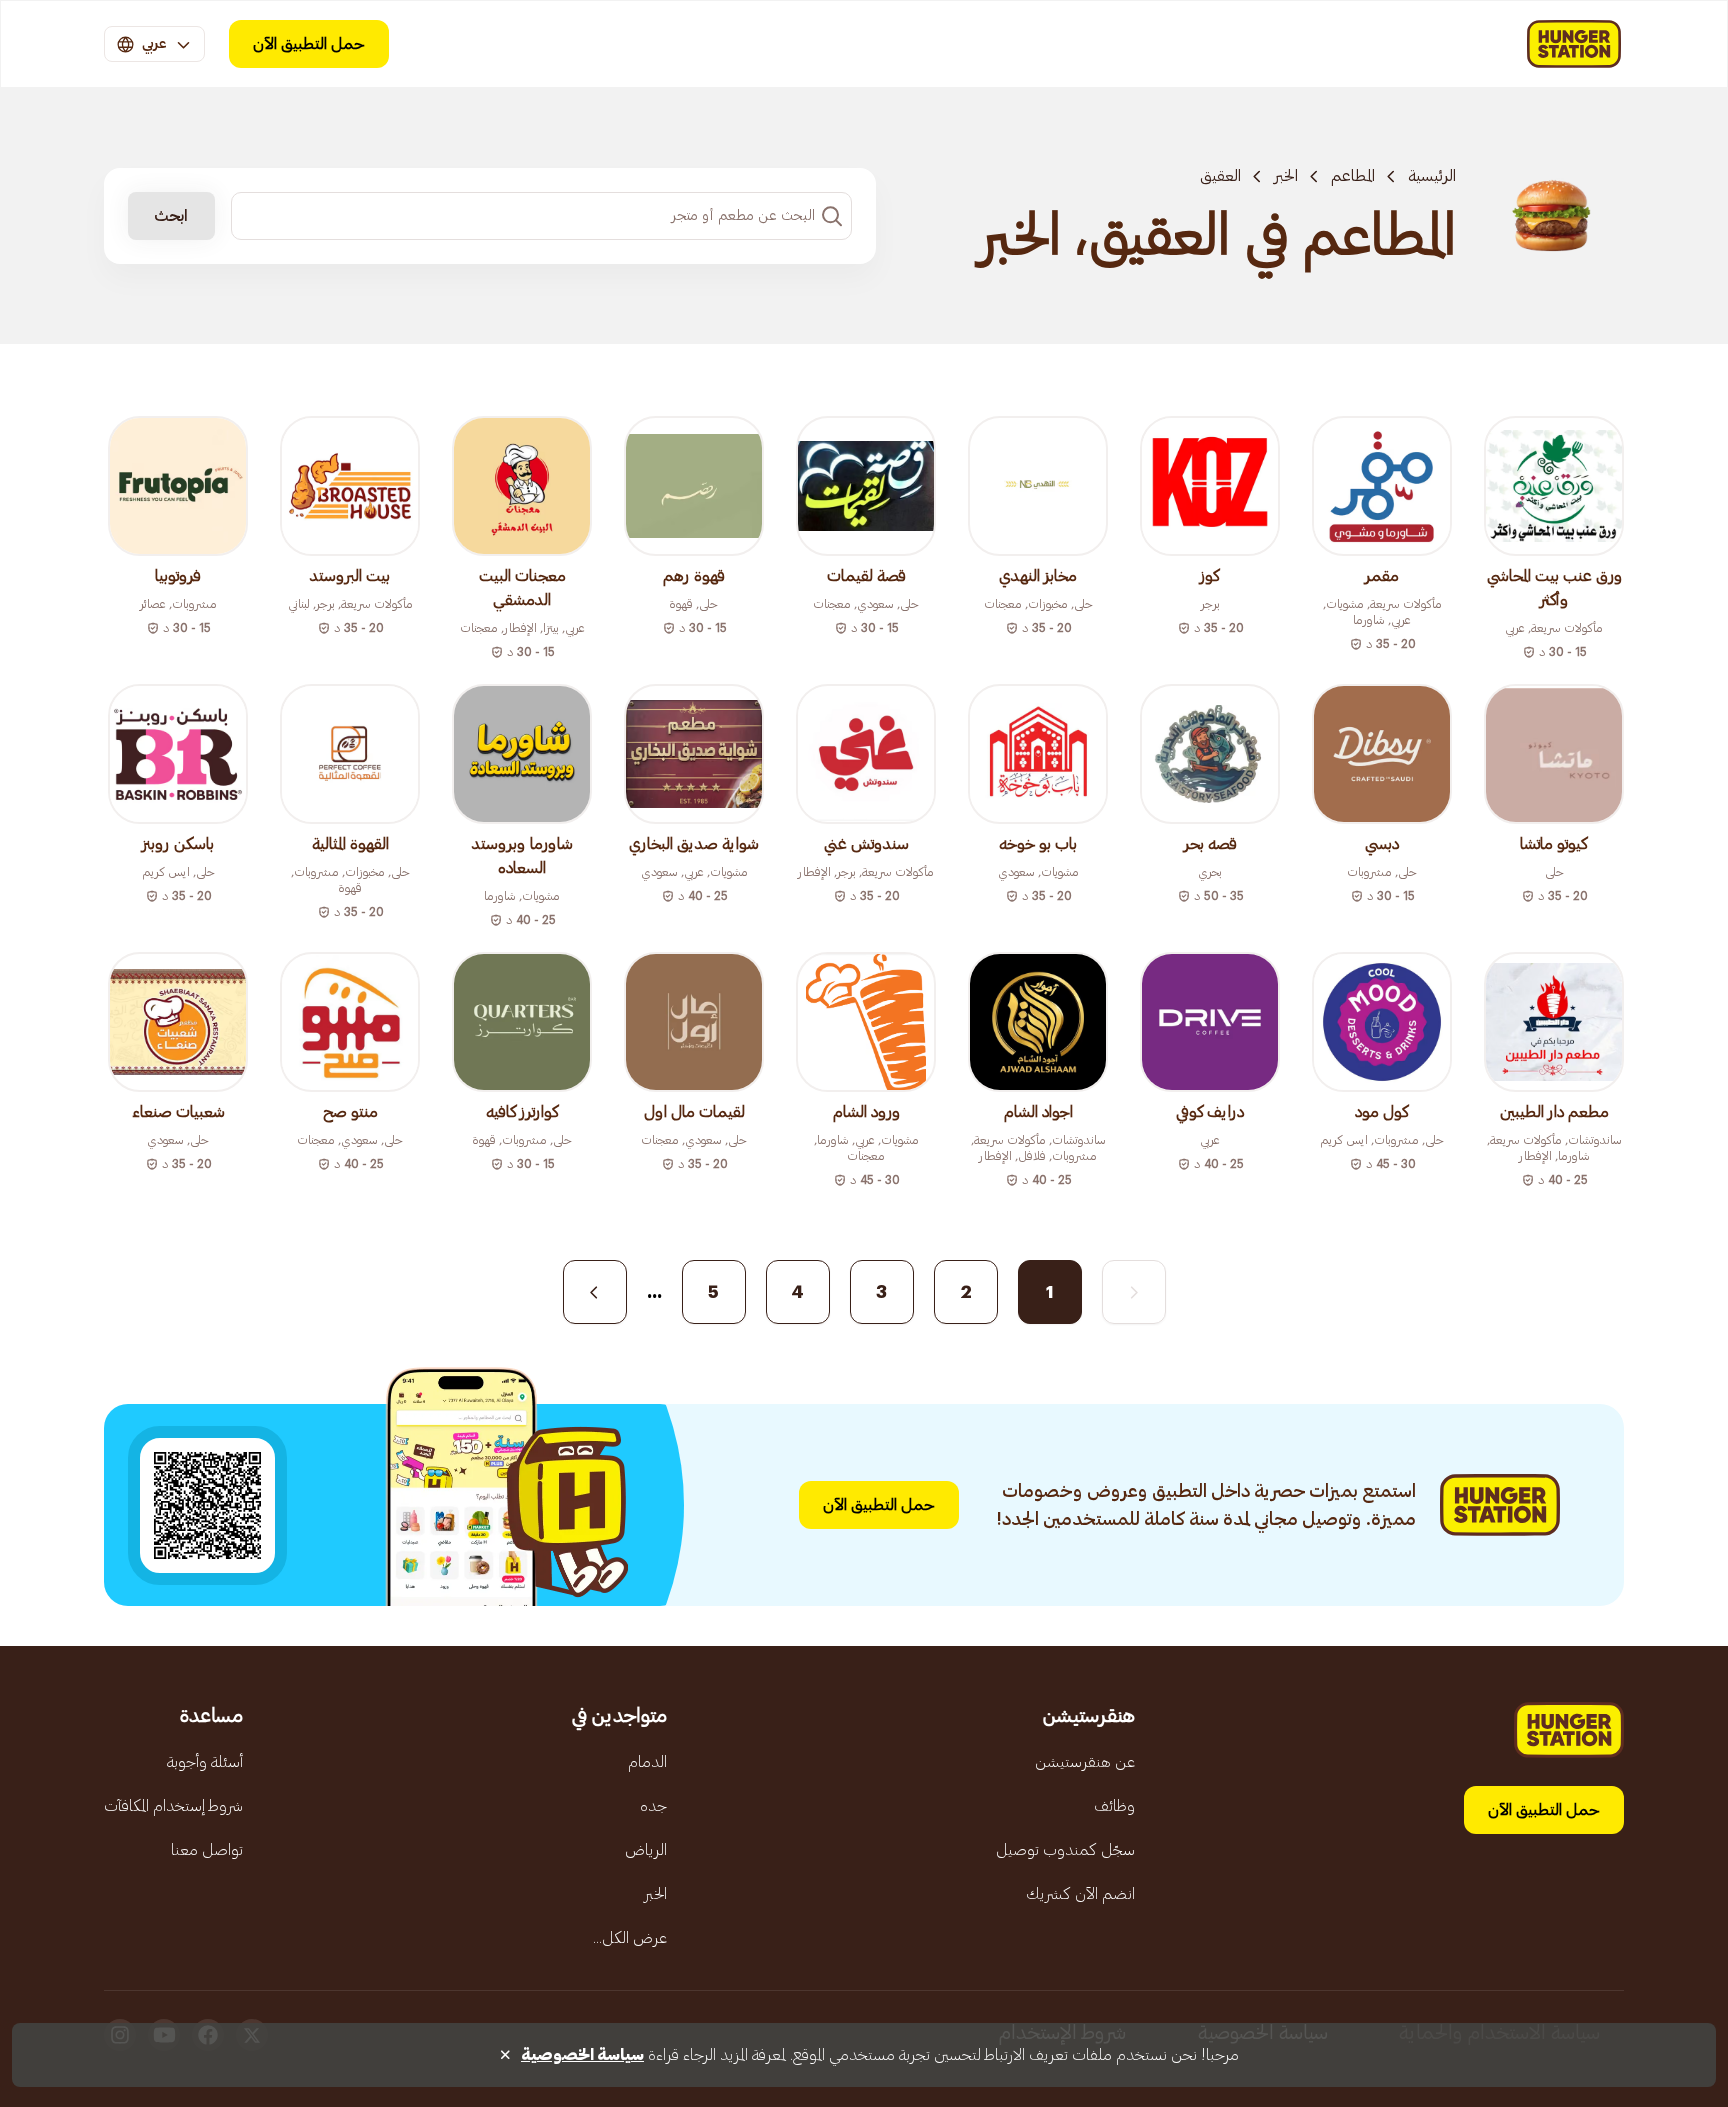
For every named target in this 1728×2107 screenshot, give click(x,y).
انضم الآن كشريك (1080, 1894)
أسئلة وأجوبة (205, 1762)
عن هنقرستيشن (1085, 1762)
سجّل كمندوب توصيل (1065, 1850)
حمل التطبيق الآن (309, 44)
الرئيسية (1432, 176)
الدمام (647, 1762)
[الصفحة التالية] (595, 1292)
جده (653, 1806)
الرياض (646, 1850)
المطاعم (1353, 176)
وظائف (1114, 1806)
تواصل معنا (207, 1850)
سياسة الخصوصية (582, 2055)
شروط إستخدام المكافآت (173, 1806)
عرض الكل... (630, 1938)
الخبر (1286, 176)
